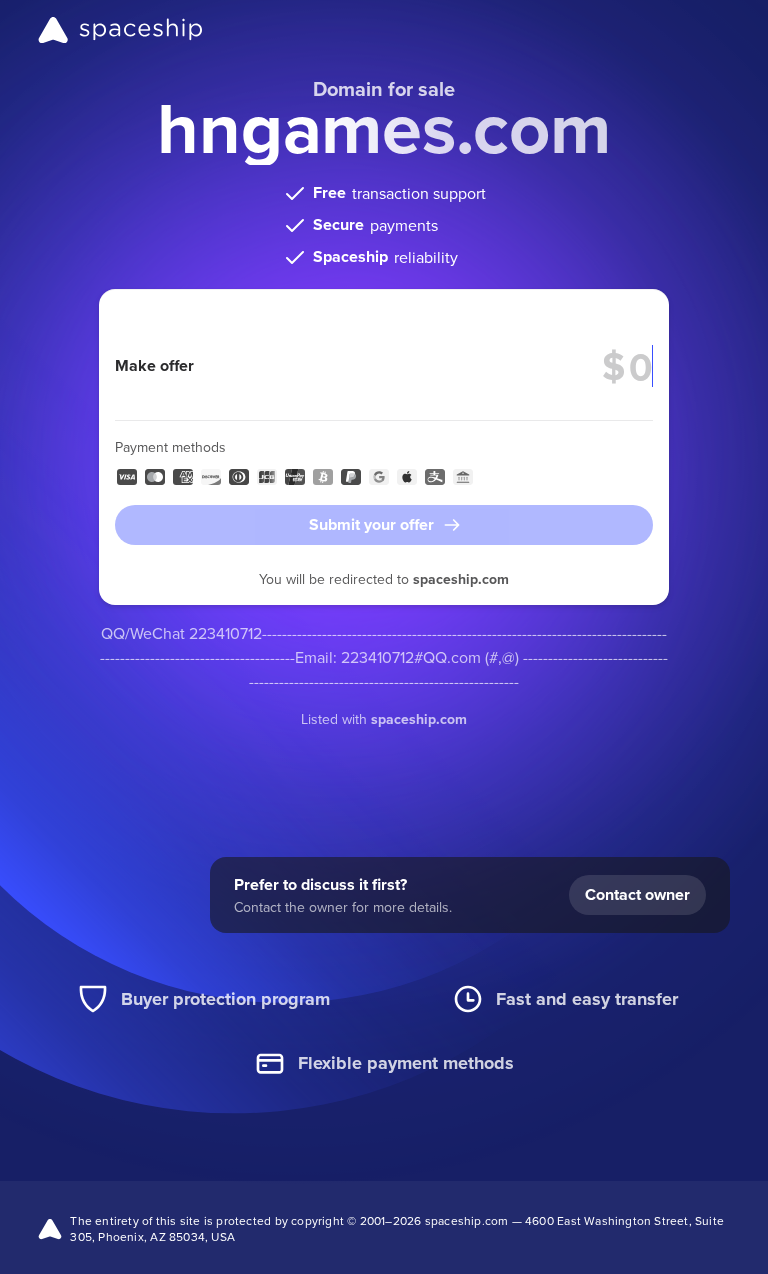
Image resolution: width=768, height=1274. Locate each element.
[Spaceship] (120, 30)
